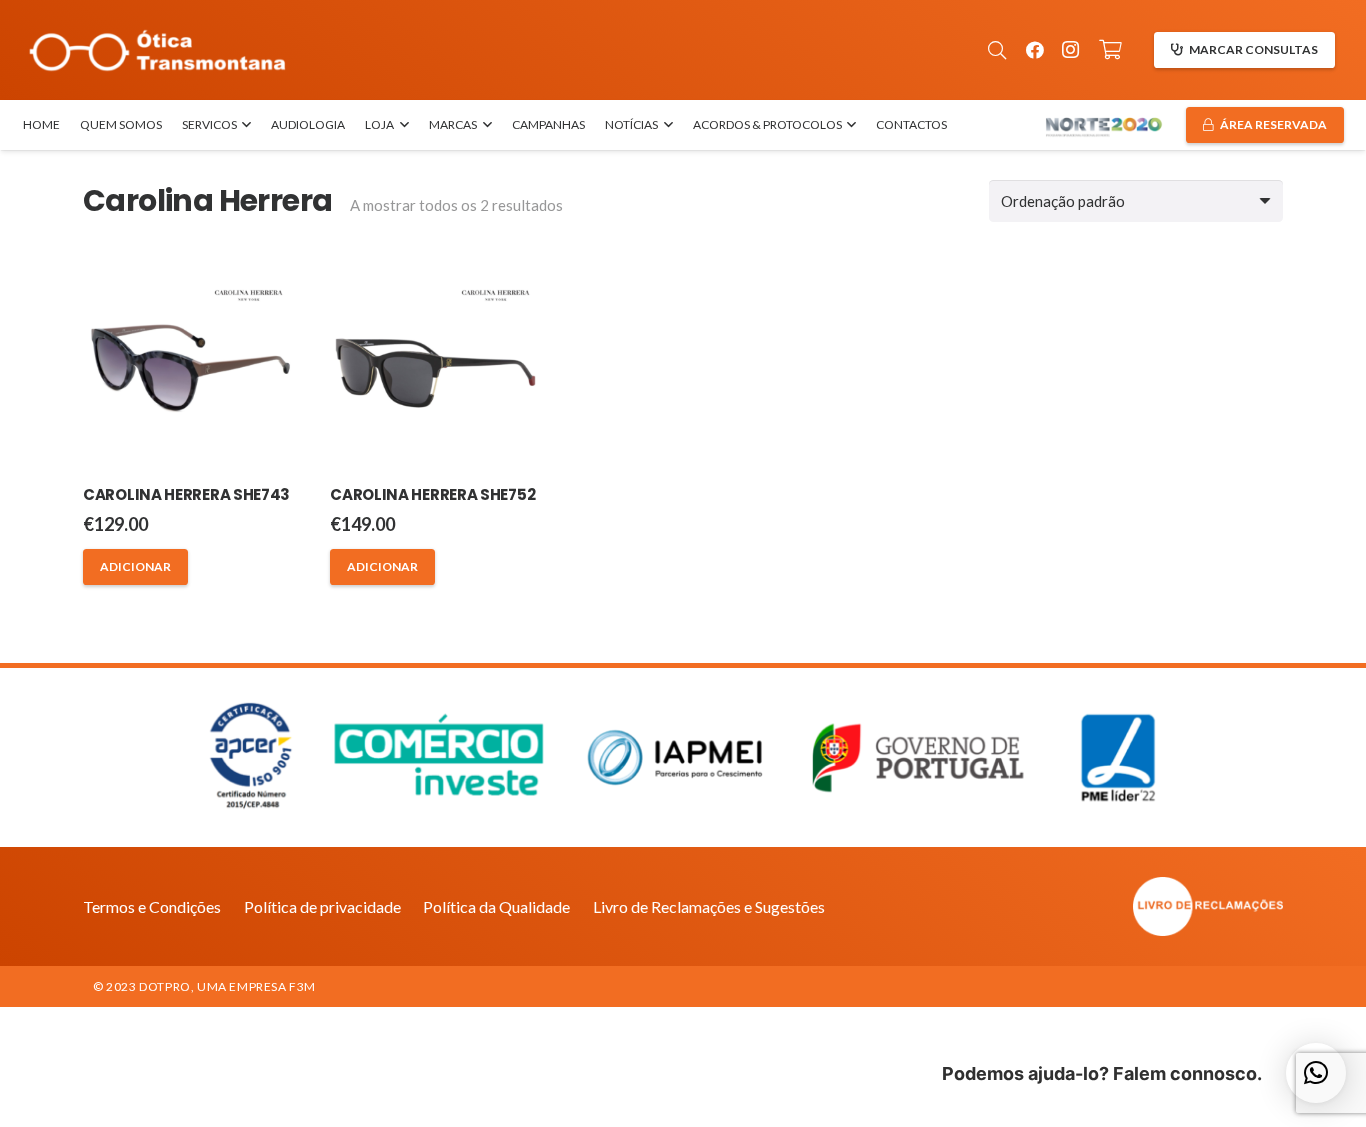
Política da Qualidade (496, 906)
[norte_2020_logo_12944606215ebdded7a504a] (1103, 125)
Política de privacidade (322, 906)
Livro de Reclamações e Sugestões (709, 906)
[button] (997, 50)
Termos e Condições (152, 906)
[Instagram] (1071, 50)
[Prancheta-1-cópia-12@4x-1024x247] (157, 50)
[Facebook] (1035, 50)
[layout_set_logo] (1098, 906)
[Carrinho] (1111, 50)
